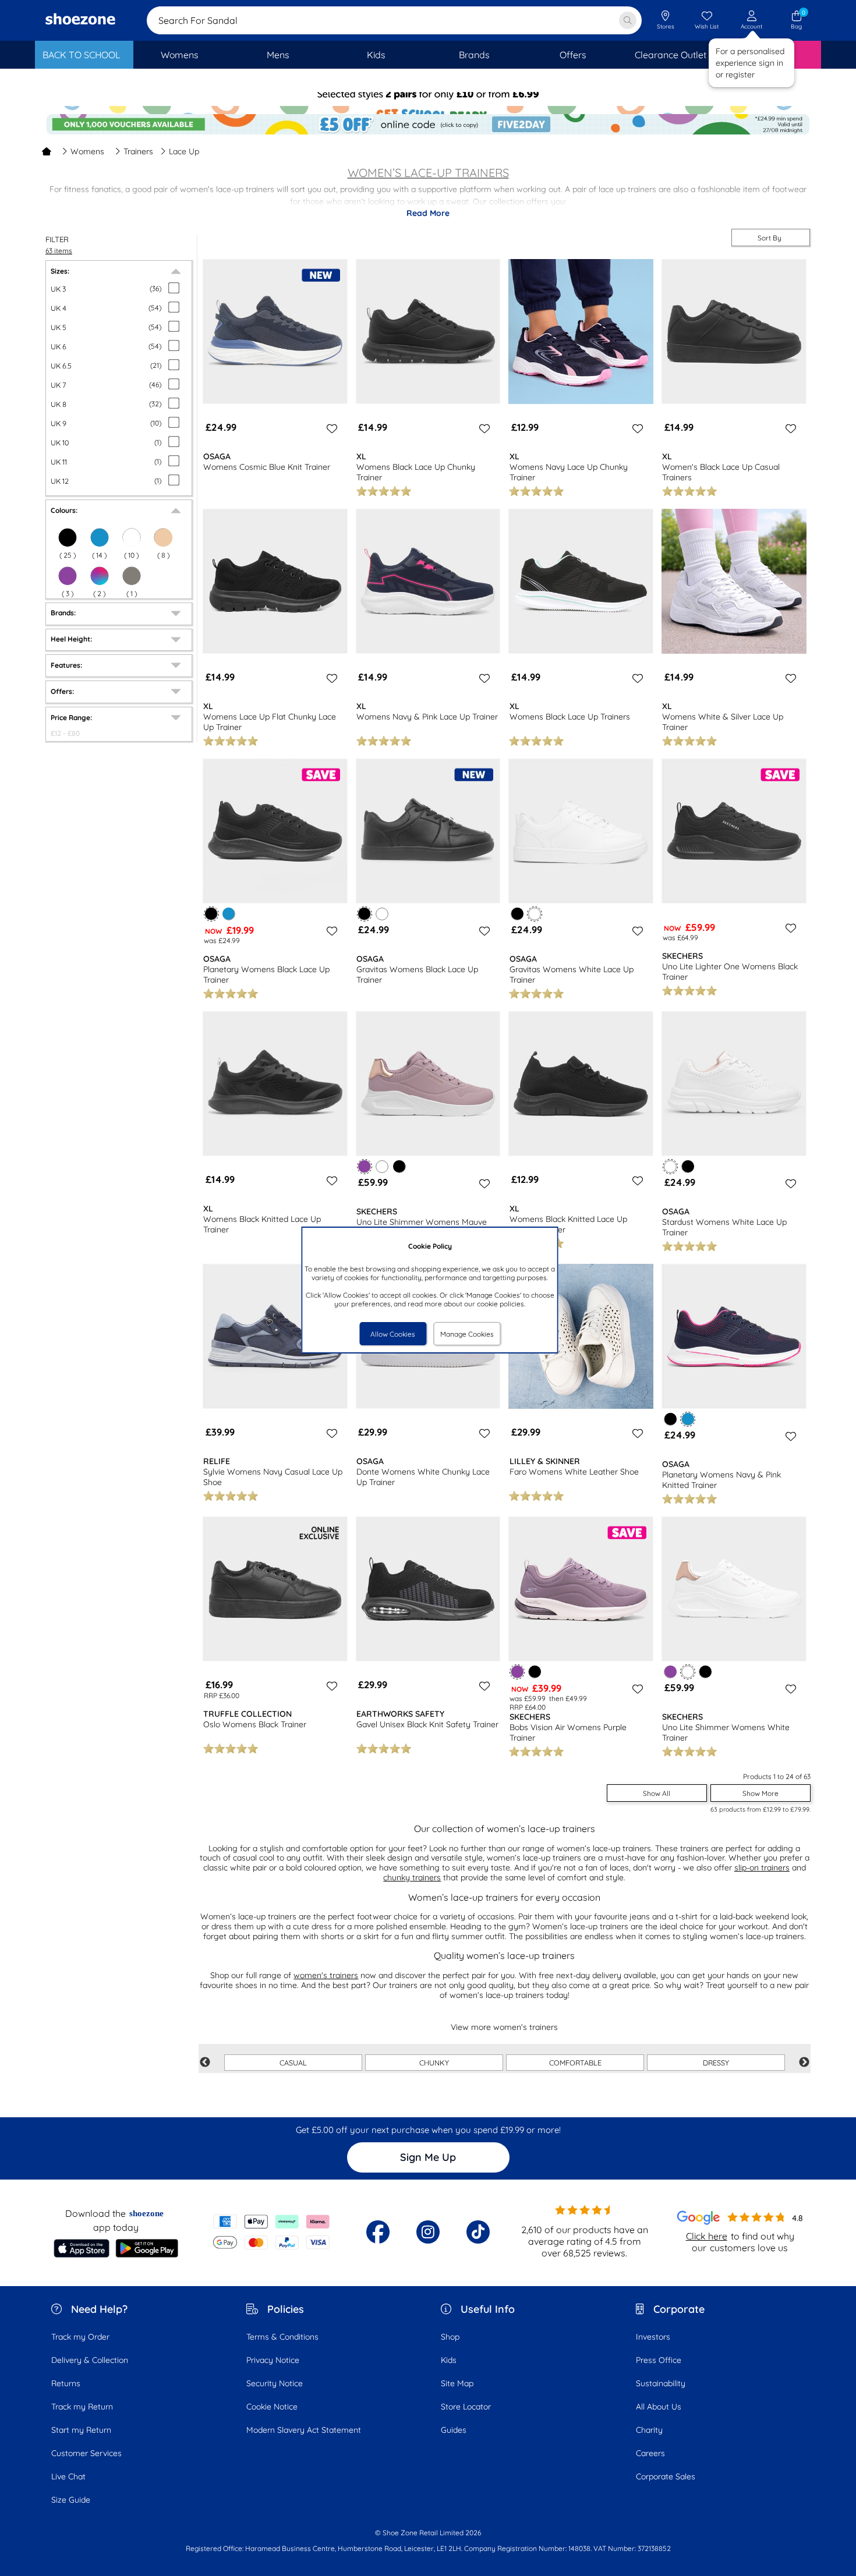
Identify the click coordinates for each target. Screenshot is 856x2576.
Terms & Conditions (282, 2337)
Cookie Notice (272, 2407)
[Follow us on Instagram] (428, 2232)
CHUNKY (434, 2063)
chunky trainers (412, 1877)
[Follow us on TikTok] (478, 2232)
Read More (428, 213)
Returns (66, 2383)
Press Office (659, 2360)
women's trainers (326, 1975)
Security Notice (275, 2383)
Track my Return (82, 2407)
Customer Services (86, 2453)
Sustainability (661, 2383)
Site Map (457, 2383)
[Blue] (100, 537)
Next (804, 2063)
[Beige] (163, 537)
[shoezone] (80, 20)
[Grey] (132, 576)
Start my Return (81, 2430)
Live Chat (68, 2476)
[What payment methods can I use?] (272, 2232)
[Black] (68, 537)
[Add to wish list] (330, 428)
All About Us (659, 2407)
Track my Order (80, 2337)
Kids (449, 2360)
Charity (649, 2430)
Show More (761, 1793)
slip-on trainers (762, 1868)
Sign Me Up (428, 2157)
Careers (650, 2453)
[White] (132, 537)
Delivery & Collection (90, 2360)
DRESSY (716, 2063)
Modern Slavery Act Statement (304, 2430)
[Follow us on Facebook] (378, 2232)
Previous (205, 2063)
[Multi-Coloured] (100, 576)
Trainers (138, 151)
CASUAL (293, 2063)
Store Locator (466, 2407)
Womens (87, 151)
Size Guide (71, 2500)
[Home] (47, 151)
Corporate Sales (666, 2476)
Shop (450, 2337)
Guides (454, 2430)
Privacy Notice (273, 2360)
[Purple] (68, 576)
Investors (653, 2337)
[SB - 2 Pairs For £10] (428, 102)
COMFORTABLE (575, 2063)
